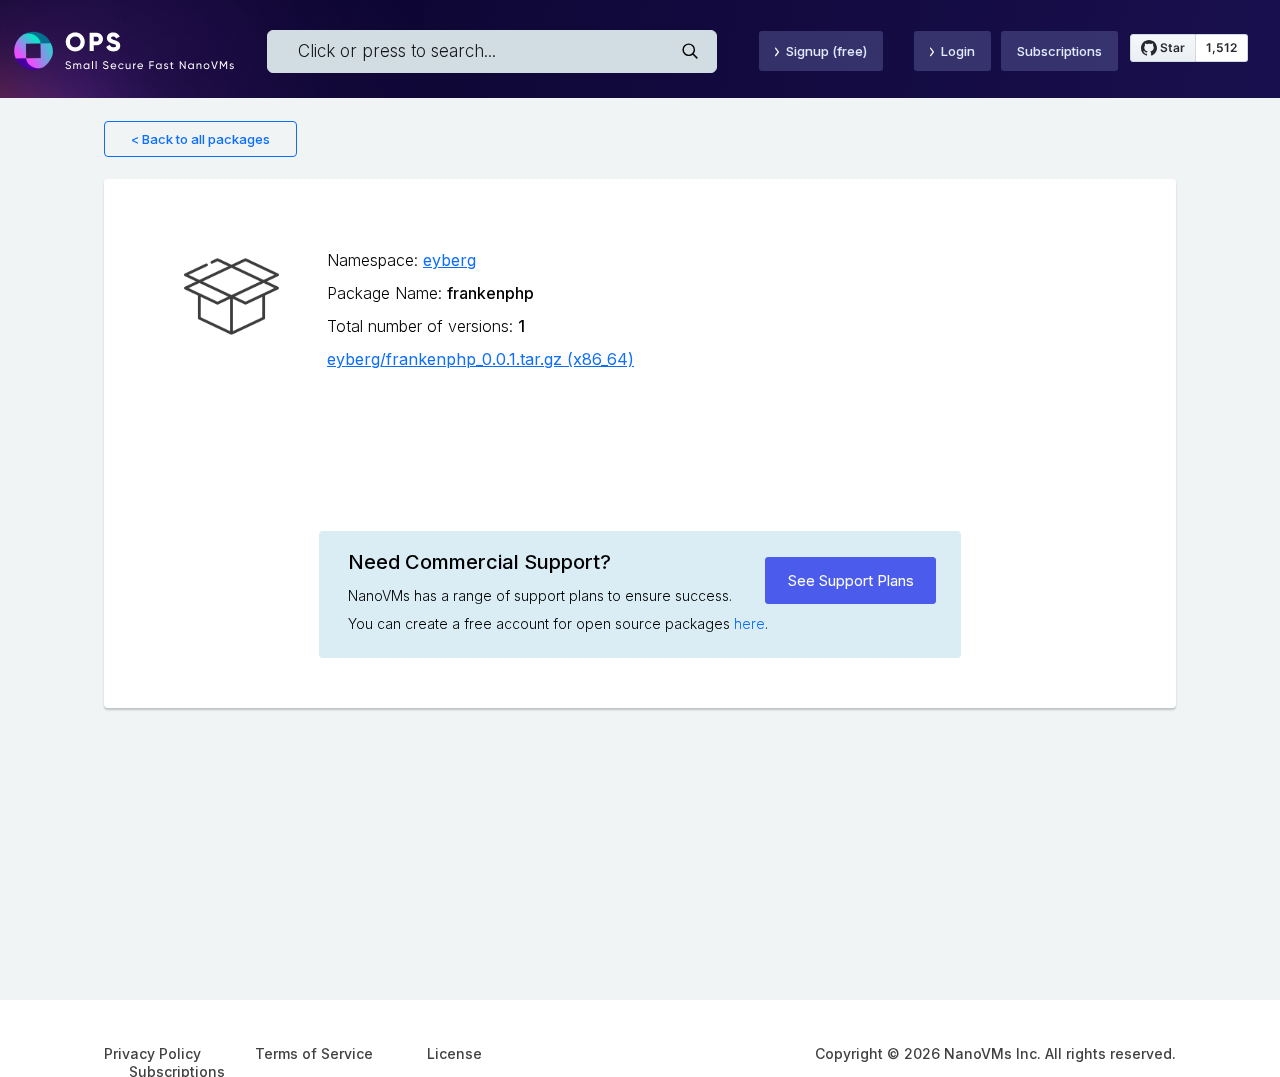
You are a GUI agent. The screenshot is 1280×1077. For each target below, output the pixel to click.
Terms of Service (314, 1053)
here (749, 623)
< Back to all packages (200, 139)
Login (958, 51)
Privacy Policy (152, 1053)
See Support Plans (851, 580)
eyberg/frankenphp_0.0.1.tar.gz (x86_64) (480, 359)
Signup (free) (826, 51)
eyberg (449, 260)
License (454, 1053)
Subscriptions (1059, 51)
